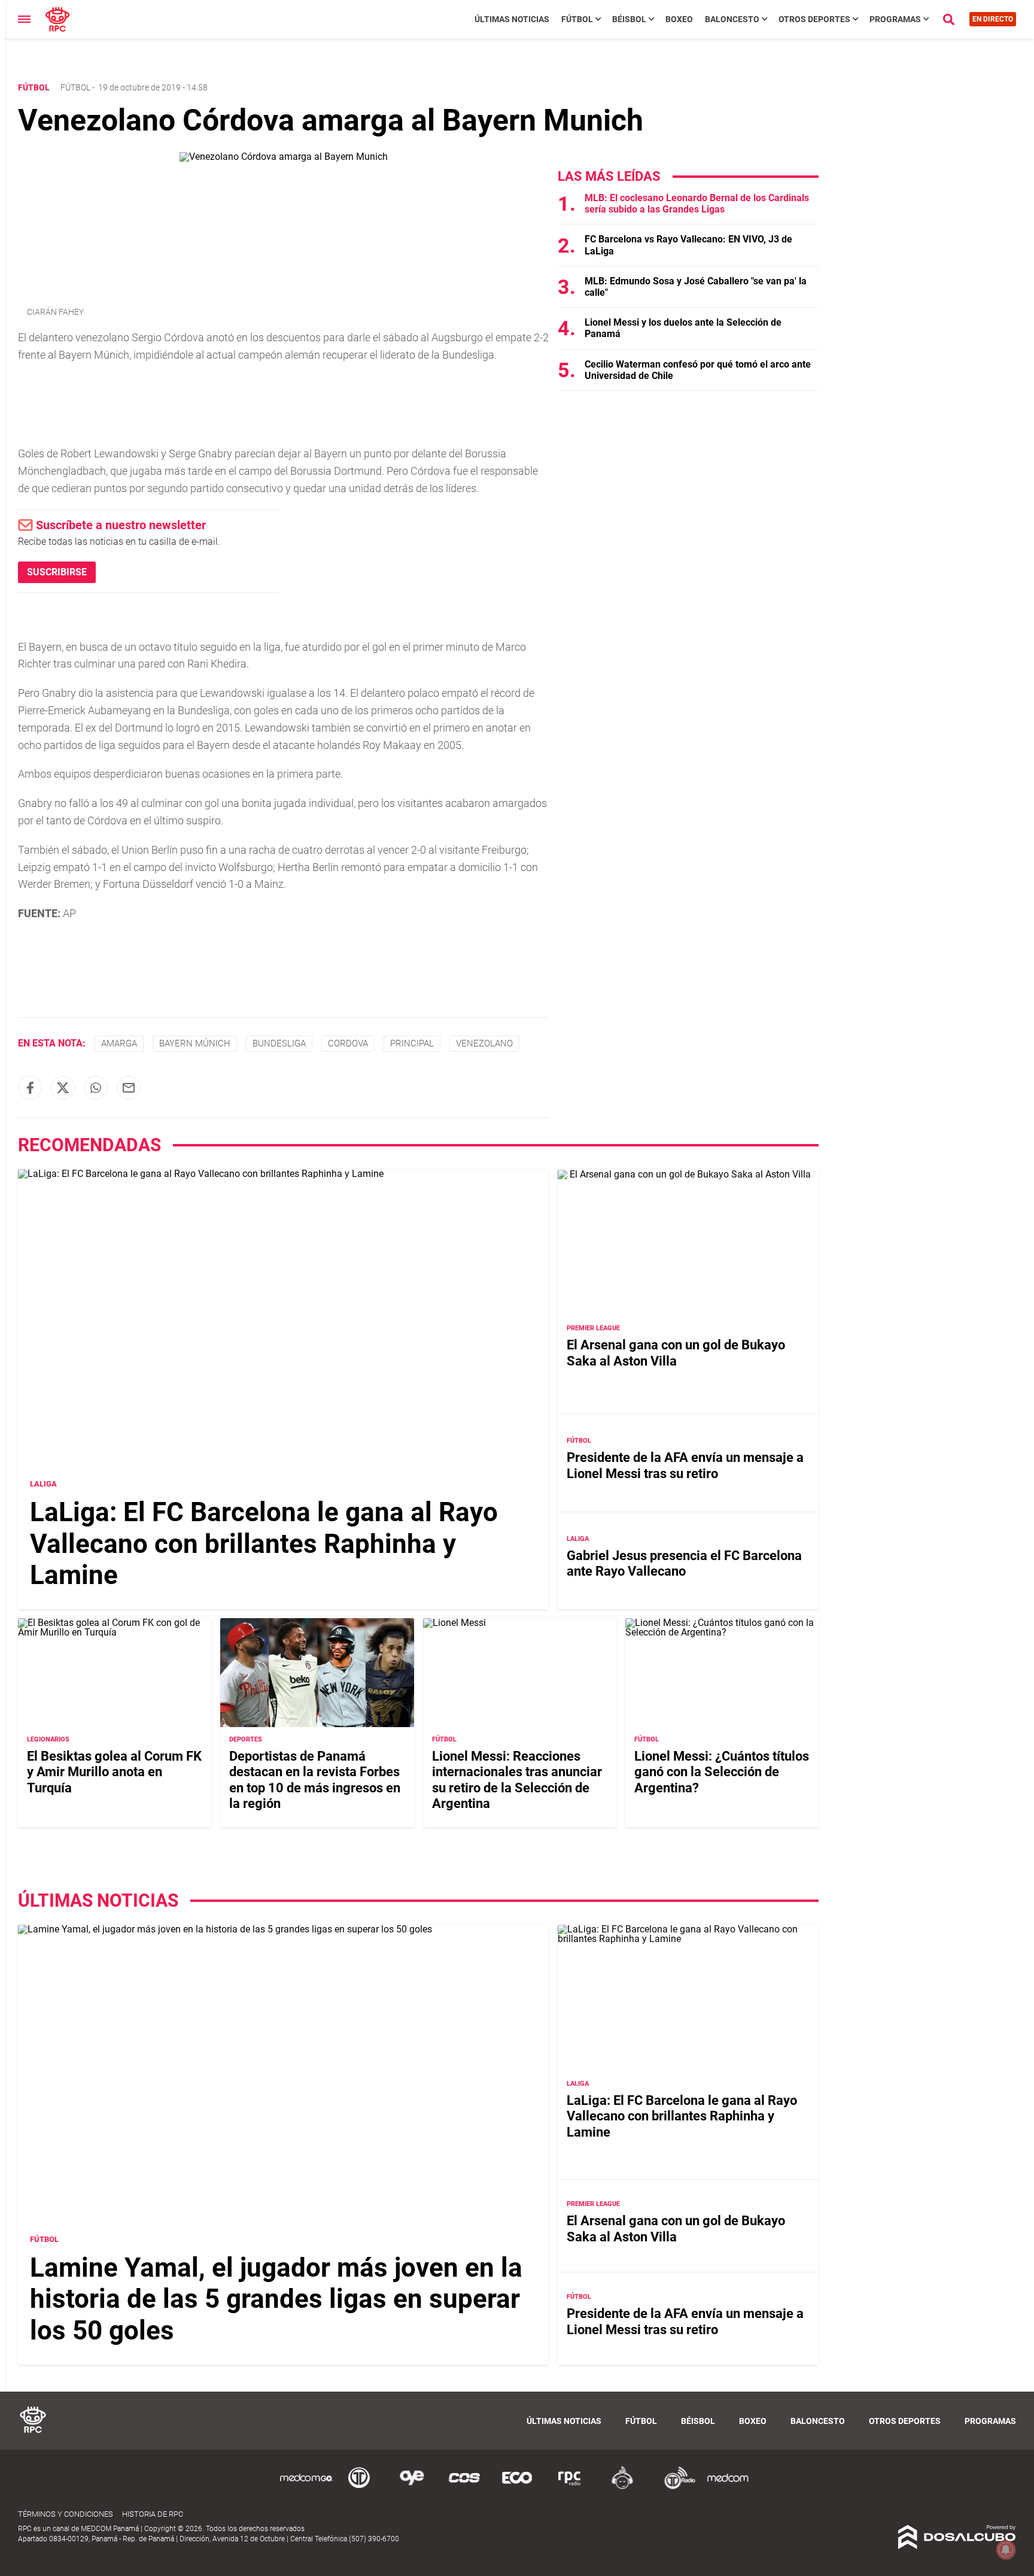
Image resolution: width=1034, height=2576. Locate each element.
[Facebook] (30, 1088)
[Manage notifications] (1006, 2550)
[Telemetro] (359, 2487)
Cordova (348, 1043)
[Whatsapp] (96, 1088)
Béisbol (629, 19)
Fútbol (577, 19)
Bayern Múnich (195, 1043)
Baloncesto (732, 19)
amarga (119, 1043)
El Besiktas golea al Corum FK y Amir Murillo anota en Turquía (114, 1772)
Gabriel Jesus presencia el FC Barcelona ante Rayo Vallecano (684, 1563)
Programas (895, 19)
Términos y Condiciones (66, 2514)
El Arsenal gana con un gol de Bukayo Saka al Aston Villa (676, 1353)
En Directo (993, 19)
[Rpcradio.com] (570, 2487)
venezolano (484, 1043)
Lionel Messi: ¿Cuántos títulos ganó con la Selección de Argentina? (722, 1772)
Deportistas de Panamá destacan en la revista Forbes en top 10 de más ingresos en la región (315, 1780)
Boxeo (679, 19)
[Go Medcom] (306, 2487)
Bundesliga (279, 1043)
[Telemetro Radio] (675, 2487)
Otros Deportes (814, 19)
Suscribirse (57, 572)
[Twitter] (63, 1088)
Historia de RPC (153, 2514)
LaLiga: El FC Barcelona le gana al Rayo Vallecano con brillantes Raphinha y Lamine (264, 1544)
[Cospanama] (464, 2487)
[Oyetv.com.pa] (412, 2487)
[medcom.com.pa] (728, 2487)
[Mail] (129, 1088)
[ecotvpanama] (517, 2487)
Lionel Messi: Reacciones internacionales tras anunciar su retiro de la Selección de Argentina (517, 1780)
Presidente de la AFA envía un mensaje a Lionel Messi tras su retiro (685, 1465)
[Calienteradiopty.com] (622, 2487)
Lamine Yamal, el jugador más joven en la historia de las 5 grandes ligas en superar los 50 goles (276, 2299)
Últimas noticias (512, 19)
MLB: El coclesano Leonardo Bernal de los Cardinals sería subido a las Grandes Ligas (697, 204)
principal (412, 1043)
